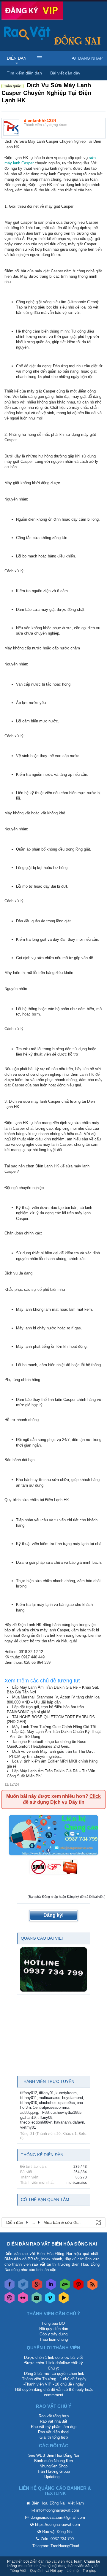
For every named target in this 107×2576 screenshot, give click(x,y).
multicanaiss (49, 2098)
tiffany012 (29, 2093)
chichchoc (48, 2103)
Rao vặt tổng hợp (54, 2416)
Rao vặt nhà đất (53, 2421)
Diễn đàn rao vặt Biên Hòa (51, 2561)
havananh (62, 2122)
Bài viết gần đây (65, 73)
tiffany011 (29, 2098)
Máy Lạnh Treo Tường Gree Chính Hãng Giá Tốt (54, 1727)
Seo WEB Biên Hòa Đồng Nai (54, 2455)
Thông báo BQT (53, 2323)
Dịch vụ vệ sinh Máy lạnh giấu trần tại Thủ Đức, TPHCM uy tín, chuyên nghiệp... (51, 1754)
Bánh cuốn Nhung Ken (53, 2461)
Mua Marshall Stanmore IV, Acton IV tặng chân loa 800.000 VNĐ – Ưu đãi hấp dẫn (53, 1700)
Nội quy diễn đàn (54, 2329)
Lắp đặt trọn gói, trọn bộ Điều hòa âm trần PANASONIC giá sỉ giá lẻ (45, 1709)
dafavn (78, 2122)
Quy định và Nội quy (46, 2571)
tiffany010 (29, 2103)
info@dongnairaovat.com (58, 2510)
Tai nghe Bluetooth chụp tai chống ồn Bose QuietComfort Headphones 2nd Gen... (47, 1744)
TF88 (44, 2112)
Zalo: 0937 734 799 (57, 2539)
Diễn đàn (17, 58)
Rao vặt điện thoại (54, 2432)
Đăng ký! (53, 1915)
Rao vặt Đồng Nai (57, 2532)
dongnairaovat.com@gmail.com (58, 2517)
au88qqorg (29, 2112)
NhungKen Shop (53, 2466)
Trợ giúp (89, 2571)
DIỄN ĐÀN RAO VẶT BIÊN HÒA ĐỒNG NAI (52, 2244)
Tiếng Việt (18, 2571)
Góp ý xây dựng (53, 2334)
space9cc (67, 2103)
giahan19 (28, 2117)
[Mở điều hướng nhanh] (98, 2222)
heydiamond (73, 2098)
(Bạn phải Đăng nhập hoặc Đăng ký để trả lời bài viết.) (67, 1897)
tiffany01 (46, 2093)
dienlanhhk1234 (40, 120)
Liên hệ (73, 2571)
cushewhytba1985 (66, 2112)
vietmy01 (28, 2127)
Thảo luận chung (53, 2339)
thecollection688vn (36, 2122)
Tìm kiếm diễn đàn (24, 73)
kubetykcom (66, 2093)
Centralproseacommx (51, 2107)
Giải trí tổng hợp (54, 2437)
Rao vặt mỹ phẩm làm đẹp (54, 2427)
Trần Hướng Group (53, 2471)
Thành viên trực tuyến (48, 2081)
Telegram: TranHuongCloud (56, 2546)
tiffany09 (45, 2117)
